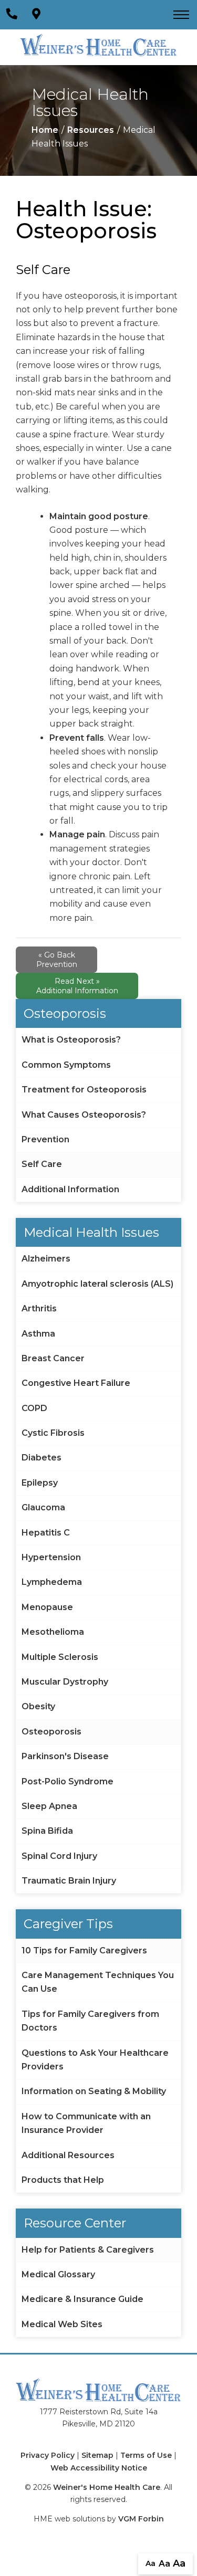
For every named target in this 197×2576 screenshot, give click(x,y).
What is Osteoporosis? (71, 1040)
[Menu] (181, 15)
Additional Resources (68, 2155)
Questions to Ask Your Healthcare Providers (95, 2060)
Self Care (42, 1164)
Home (45, 130)
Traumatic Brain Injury (69, 1881)
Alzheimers (46, 1259)
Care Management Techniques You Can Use (98, 1982)
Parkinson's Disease (65, 1756)
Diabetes (42, 1458)
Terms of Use (146, 2455)
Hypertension (51, 1557)
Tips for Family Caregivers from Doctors (90, 2021)
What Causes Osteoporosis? (84, 1115)
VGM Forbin (141, 2519)
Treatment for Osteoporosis (84, 1090)
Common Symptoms (66, 1065)
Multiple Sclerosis (60, 1657)
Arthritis (39, 1308)
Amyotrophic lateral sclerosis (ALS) (97, 1284)
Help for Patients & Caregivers (88, 2250)
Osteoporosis (51, 1732)
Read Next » (77, 986)
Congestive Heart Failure (76, 1383)
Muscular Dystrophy (65, 1682)
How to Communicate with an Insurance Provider (86, 2123)
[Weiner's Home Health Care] (98, 45)
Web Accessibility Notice (99, 2468)
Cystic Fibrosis (53, 1433)
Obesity (38, 1706)
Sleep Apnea (49, 1806)
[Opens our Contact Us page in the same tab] (36, 14)
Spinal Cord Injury (59, 1856)
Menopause (47, 1607)
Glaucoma (43, 1507)
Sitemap (97, 2455)
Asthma (38, 1334)
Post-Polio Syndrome (68, 1781)
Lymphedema (52, 1582)
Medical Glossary (58, 2274)
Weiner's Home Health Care (107, 2487)
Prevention (45, 1139)
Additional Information (70, 1189)
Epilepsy (40, 1483)
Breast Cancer (53, 1358)
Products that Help (63, 2180)
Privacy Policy (48, 2455)
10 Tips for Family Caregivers (84, 1951)
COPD (34, 1408)
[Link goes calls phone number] (11, 14)
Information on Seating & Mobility (94, 2091)
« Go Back (57, 960)
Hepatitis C (46, 1533)
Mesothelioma (53, 1632)
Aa (151, 2563)
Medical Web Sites (62, 2324)
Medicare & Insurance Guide (82, 2299)
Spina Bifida (47, 1831)
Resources (91, 130)
